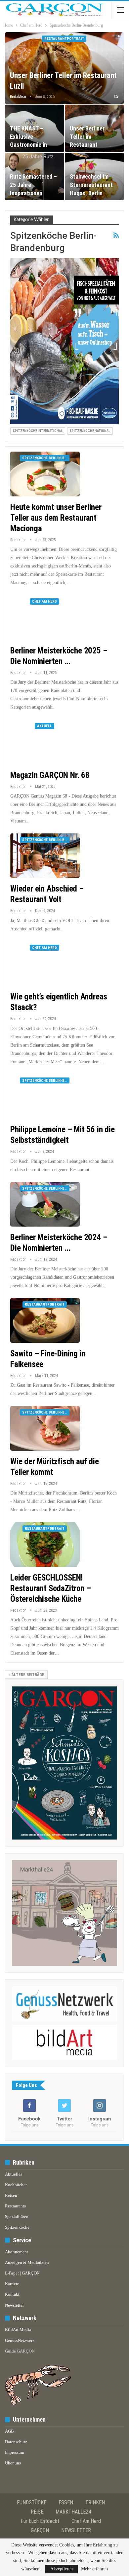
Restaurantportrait (64, 39)
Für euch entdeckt (40, 2521)
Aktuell (44, 726)
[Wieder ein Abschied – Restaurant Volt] (45, 856)
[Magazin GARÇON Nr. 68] (45, 742)
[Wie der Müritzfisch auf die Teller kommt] (45, 1428)
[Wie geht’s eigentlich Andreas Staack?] (45, 964)
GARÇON (40, 2530)
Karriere (12, 2284)
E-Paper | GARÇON (22, 2273)
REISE (37, 2512)
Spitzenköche (17, 2227)
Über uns (13, 2463)
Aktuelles (14, 2174)
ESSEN (66, 2502)
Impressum (15, 2452)
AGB (9, 2431)
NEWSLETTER (76, 2530)
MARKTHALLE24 (73, 2512)
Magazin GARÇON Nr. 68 (50, 775)
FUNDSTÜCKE (32, 2502)
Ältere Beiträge (27, 1675)
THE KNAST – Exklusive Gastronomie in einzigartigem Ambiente (28, 145)
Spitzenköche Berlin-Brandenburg (46, 458)
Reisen (11, 2195)
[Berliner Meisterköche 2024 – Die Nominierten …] (45, 1204)
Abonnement (17, 2252)
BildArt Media (18, 2329)
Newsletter (14, 2305)
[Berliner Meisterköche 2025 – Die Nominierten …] (45, 617)
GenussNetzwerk (20, 2340)
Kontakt (12, 2294)
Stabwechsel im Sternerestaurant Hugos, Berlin (91, 185)
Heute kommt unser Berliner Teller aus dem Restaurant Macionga (56, 518)
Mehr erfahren (94, 2569)
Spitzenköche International (38, 431)
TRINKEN (95, 2502)
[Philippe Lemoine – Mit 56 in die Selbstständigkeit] (45, 1096)
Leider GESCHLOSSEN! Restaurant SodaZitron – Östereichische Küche (50, 1588)
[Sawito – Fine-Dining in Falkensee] (45, 1320)
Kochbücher (16, 2185)
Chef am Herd (44, 601)
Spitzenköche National (90, 431)
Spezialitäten (17, 2217)
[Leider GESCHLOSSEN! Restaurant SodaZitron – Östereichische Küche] (45, 1544)
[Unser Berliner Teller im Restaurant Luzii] (64, 68)
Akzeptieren (62, 2569)
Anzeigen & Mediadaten (27, 2262)
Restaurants (15, 2206)
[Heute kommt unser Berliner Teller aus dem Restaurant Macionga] (45, 474)
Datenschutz (16, 2442)
